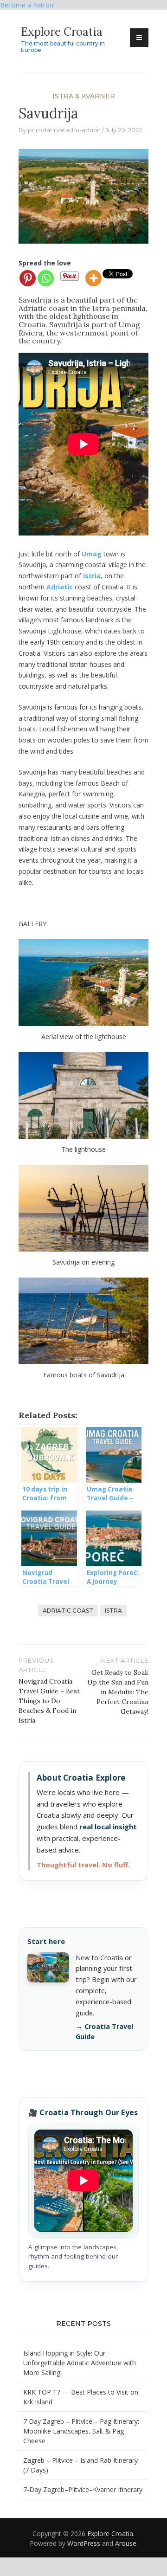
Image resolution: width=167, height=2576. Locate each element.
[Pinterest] (28, 278)
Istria (92, 576)
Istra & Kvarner (84, 96)
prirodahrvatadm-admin (64, 130)
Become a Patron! (27, 5)
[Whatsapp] (46, 278)
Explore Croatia (62, 32)
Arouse (126, 2543)
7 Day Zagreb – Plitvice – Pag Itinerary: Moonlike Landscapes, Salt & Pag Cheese (81, 2431)
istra (113, 1611)
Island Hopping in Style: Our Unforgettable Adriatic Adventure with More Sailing (80, 2363)
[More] (93, 278)
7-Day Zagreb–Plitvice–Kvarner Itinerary (83, 2489)
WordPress (84, 2543)
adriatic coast (68, 1611)
